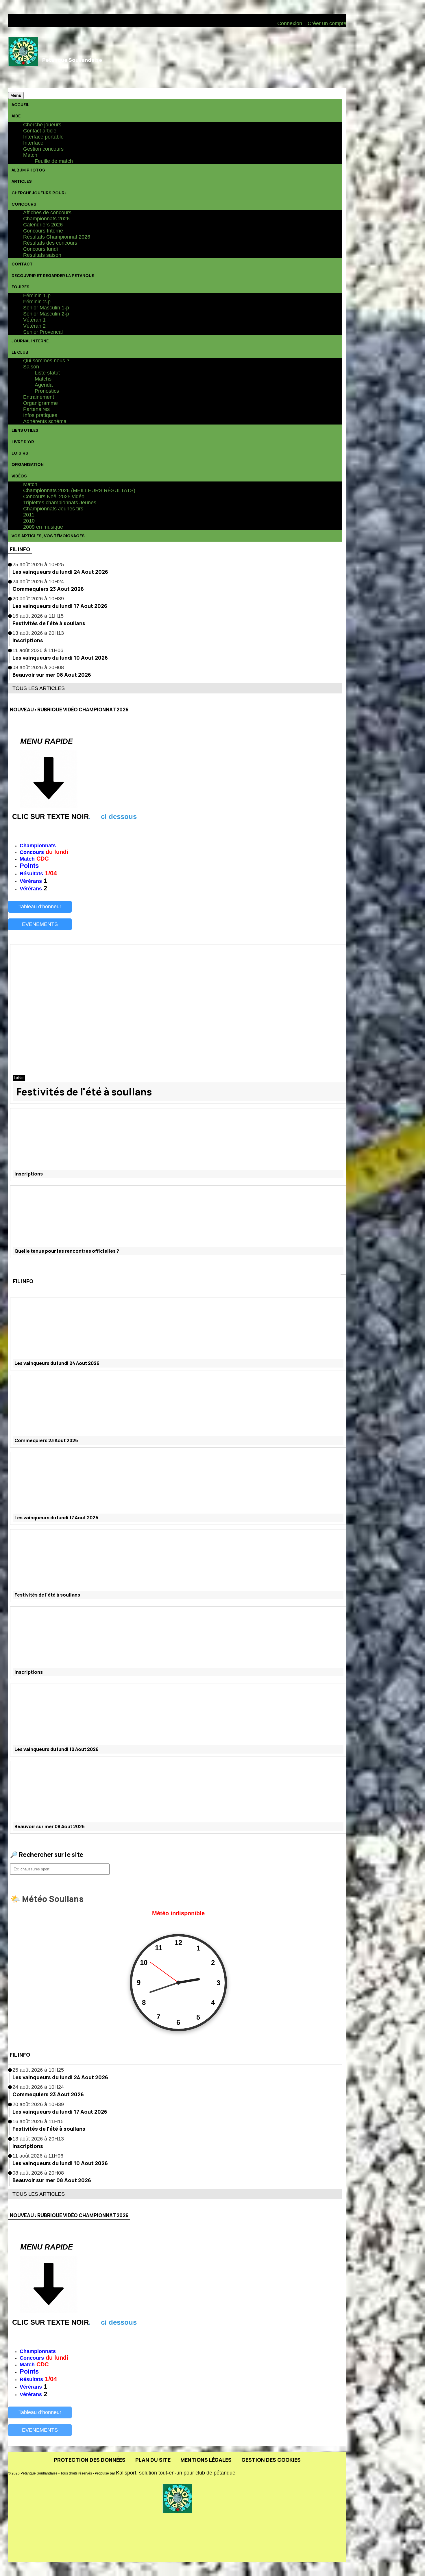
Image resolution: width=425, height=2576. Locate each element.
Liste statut (47, 373)
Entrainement (39, 397)
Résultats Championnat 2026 (57, 237)
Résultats (31, 874)
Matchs (43, 379)
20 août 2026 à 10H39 (38, 599)
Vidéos (19, 476)
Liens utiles (25, 430)
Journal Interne (30, 341)
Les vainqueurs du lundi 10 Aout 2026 (60, 658)
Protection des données (90, 2460)
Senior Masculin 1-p (46, 308)
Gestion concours (43, 149)
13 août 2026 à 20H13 (38, 633)
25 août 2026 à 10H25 (38, 564)
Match (30, 155)
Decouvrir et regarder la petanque (53, 275)
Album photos (28, 170)
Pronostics (47, 391)
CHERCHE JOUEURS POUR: (39, 193)
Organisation (28, 464)
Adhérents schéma (45, 421)
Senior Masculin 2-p (46, 314)
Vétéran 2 (34, 326)
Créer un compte (327, 23)
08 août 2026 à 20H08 (38, 667)
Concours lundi (40, 249)
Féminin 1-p (37, 296)
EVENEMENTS (40, 924)
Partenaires (36, 409)
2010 (29, 521)
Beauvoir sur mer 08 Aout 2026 (52, 675)
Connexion (290, 23)
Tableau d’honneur (40, 907)
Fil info (20, 549)
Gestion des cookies (271, 2460)
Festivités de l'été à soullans (49, 623)
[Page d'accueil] (23, 58)
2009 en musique (43, 527)
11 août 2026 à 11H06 (38, 650)
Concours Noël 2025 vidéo (54, 497)
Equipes (21, 287)
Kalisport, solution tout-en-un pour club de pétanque (176, 2473)
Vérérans (31, 881)
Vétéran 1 (34, 320)
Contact (22, 264)
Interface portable (43, 137)
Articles (22, 181)
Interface (33, 143)
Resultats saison (42, 255)
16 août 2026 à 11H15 (38, 616)
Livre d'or (23, 442)
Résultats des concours (50, 243)
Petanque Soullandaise (72, 60)
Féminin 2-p (37, 302)
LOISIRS (20, 453)
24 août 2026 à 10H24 (38, 582)
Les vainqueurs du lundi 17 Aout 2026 (60, 606)
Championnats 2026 (46, 219)
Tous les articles (39, 688)
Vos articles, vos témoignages (48, 536)
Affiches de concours (47, 213)
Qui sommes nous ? (46, 361)
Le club (20, 352)
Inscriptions (28, 640)
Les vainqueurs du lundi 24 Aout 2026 (60, 572)
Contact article (40, 131)
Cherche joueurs (42, 125)
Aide (16, 116)
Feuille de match (54, 161)
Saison (31, 367)
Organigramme (40, 403)
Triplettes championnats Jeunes (60, 503)
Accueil (20, 105)
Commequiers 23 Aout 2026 (48, 589)
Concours (24, 204)
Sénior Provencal (43, 332)
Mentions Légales (206, 2460)
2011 (29, 515)
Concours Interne (43, 231)
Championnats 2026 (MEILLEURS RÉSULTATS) (79, 490)
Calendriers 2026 (43, 225)
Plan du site (153, 2460)
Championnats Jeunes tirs (53, 509)
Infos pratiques (40, 415)
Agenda (44, 385)
